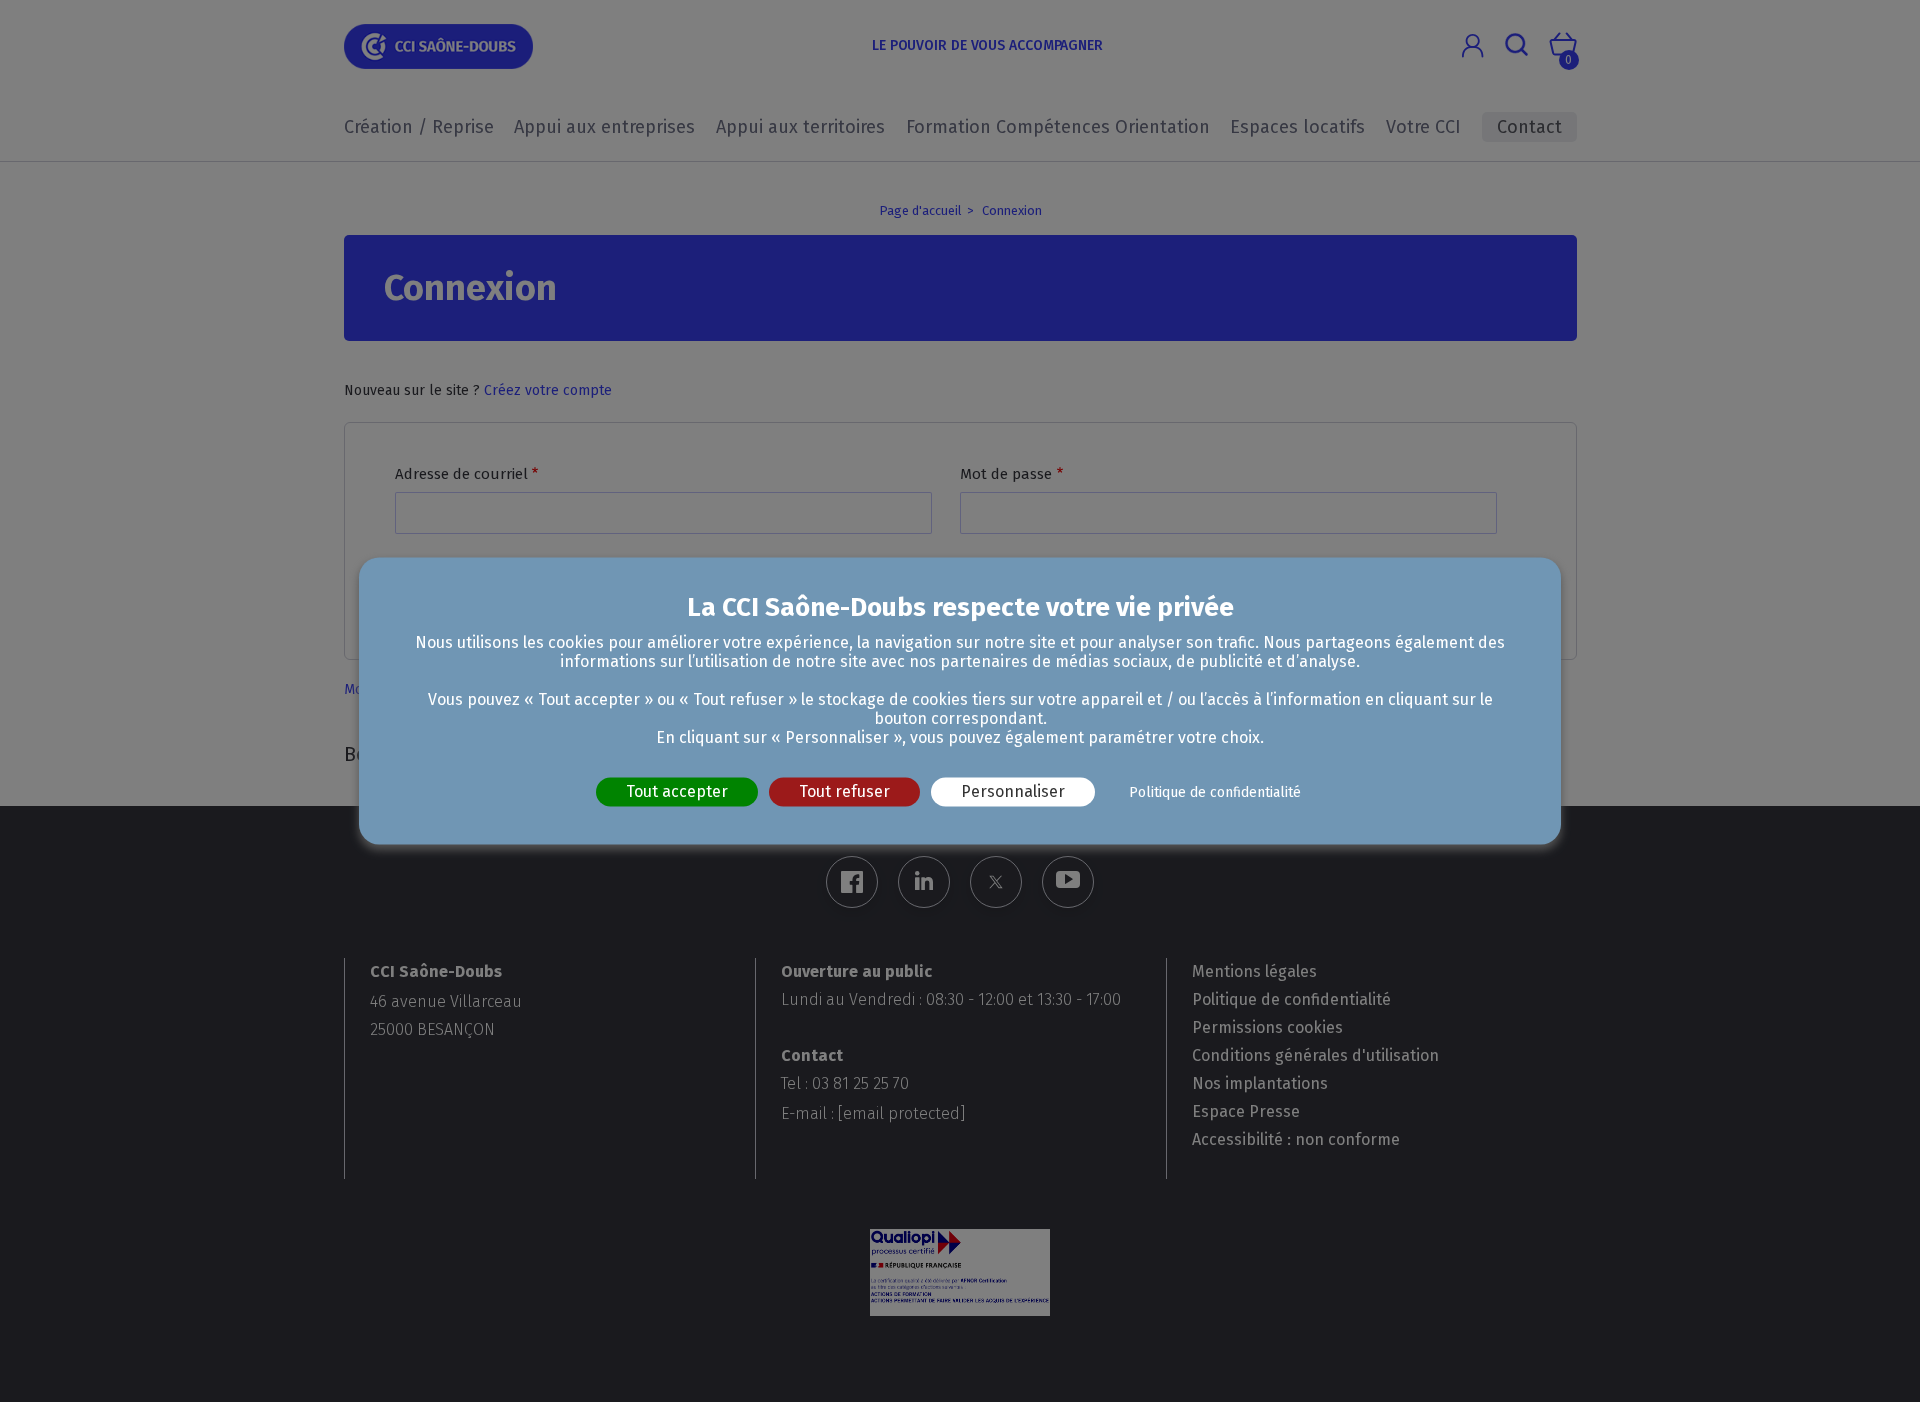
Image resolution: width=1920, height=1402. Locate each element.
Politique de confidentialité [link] (1215, 792)
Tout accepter (677, 791)
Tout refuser (844, 791)
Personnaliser (1013, 791)
